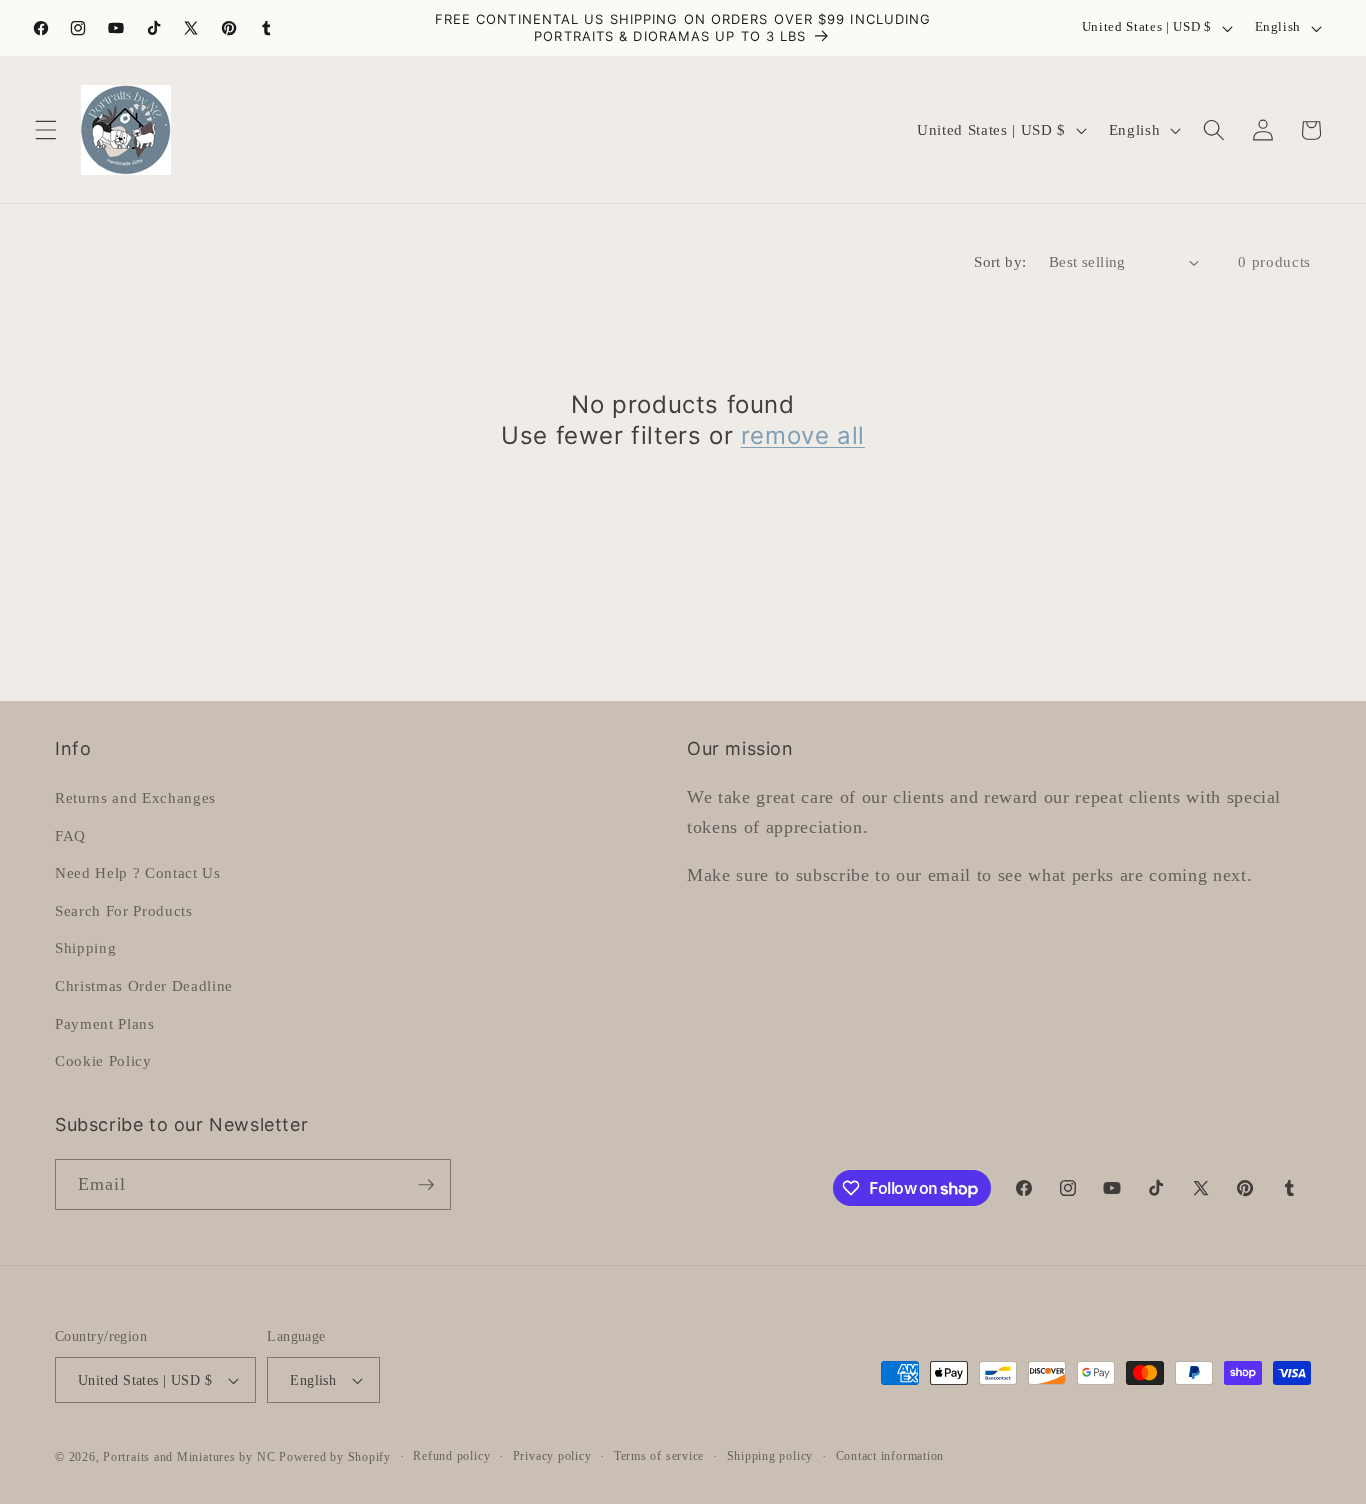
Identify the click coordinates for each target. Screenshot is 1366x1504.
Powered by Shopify (335, 1457)
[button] (46, 130)
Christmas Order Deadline (144, 985)
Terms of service (659, 1456)
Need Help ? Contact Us (138, 872)
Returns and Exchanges (135, 797)
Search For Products (124, 910)
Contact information (890, 1456)
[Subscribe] (426, 1185)
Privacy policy (552, 1456)
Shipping (85, 947)
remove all (803, 435)
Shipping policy (770, 1456)
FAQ (70, 835)
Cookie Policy (103, 1060)
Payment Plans (105, 1023)
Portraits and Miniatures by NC (189, 1457)
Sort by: (1000, 261)
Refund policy (451, 1456)
